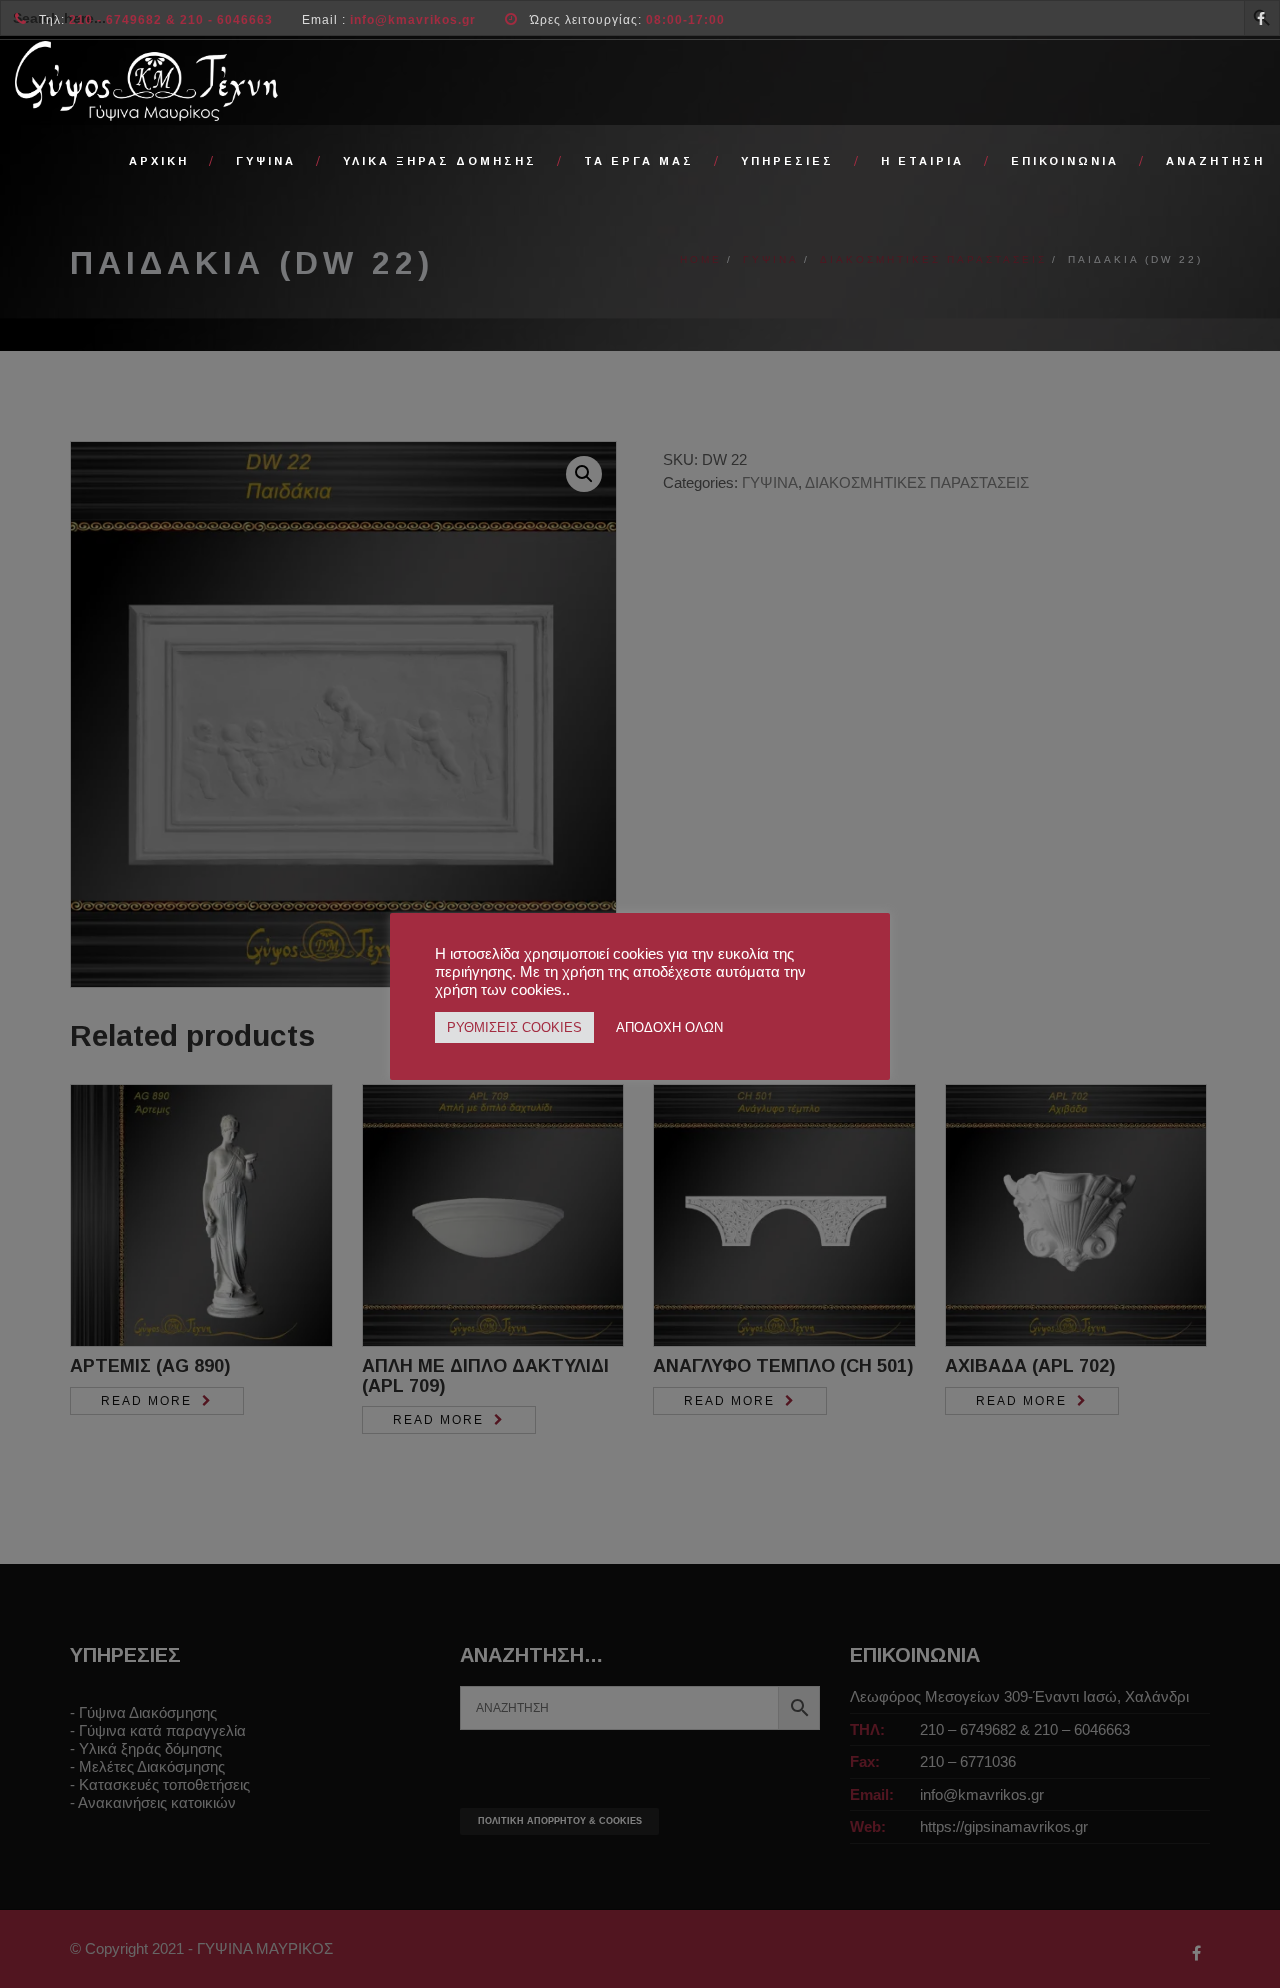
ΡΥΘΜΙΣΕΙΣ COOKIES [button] (514, 1027)
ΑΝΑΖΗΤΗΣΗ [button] (1215, 161)
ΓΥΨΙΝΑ (266, 161)
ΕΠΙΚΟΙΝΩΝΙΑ (1065, 161)
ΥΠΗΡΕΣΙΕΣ (787, 161)
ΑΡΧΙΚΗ (159, 161)
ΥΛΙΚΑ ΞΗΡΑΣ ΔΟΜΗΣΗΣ (440, 161)
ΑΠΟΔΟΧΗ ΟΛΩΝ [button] (669, 1027)
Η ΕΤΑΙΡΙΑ (922, 161)
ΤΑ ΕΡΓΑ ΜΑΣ (639, 161)
